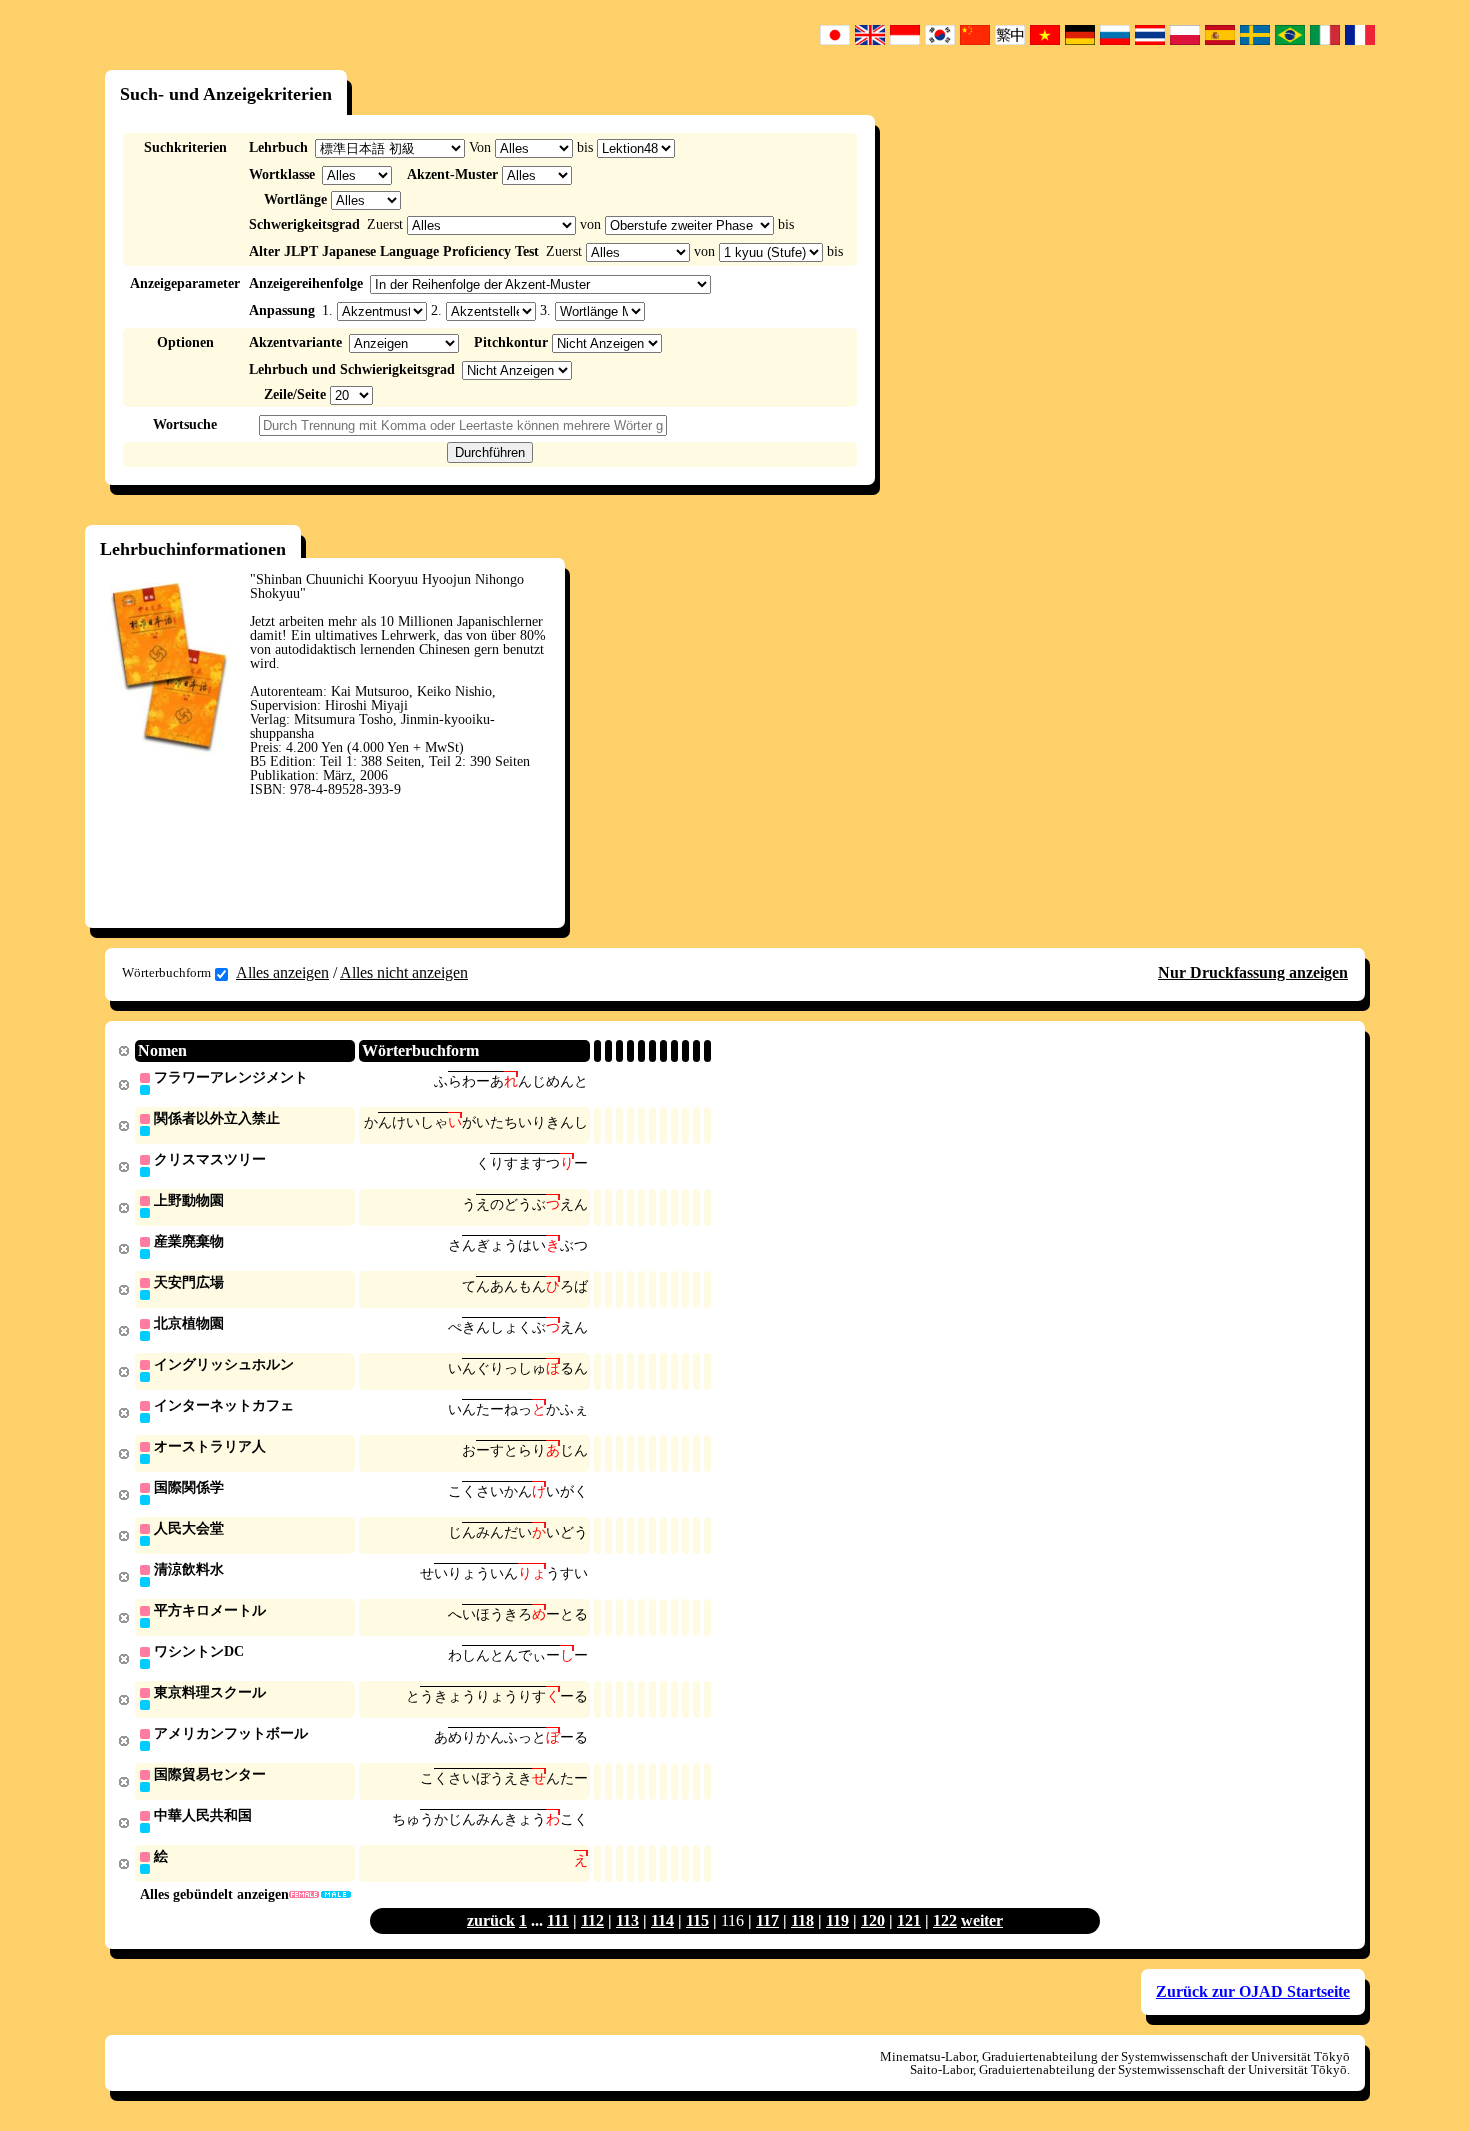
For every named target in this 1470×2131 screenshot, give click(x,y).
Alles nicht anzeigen (404, 972)
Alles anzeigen (282, 972)
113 (627, 1920)
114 (662, 1920)
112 (592, 1920)
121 (909, 1920)
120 (873, 1920)
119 (837, 1920)
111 (558, 1920)
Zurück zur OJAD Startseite (1253, 1991)
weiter (982, 1920)
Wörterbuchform (166, 972)
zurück (491, 1920)
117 (767, 1920)
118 (802, 1920)
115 (697, 1920)
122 (945, 1920)
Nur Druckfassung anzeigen (1253, 972)
